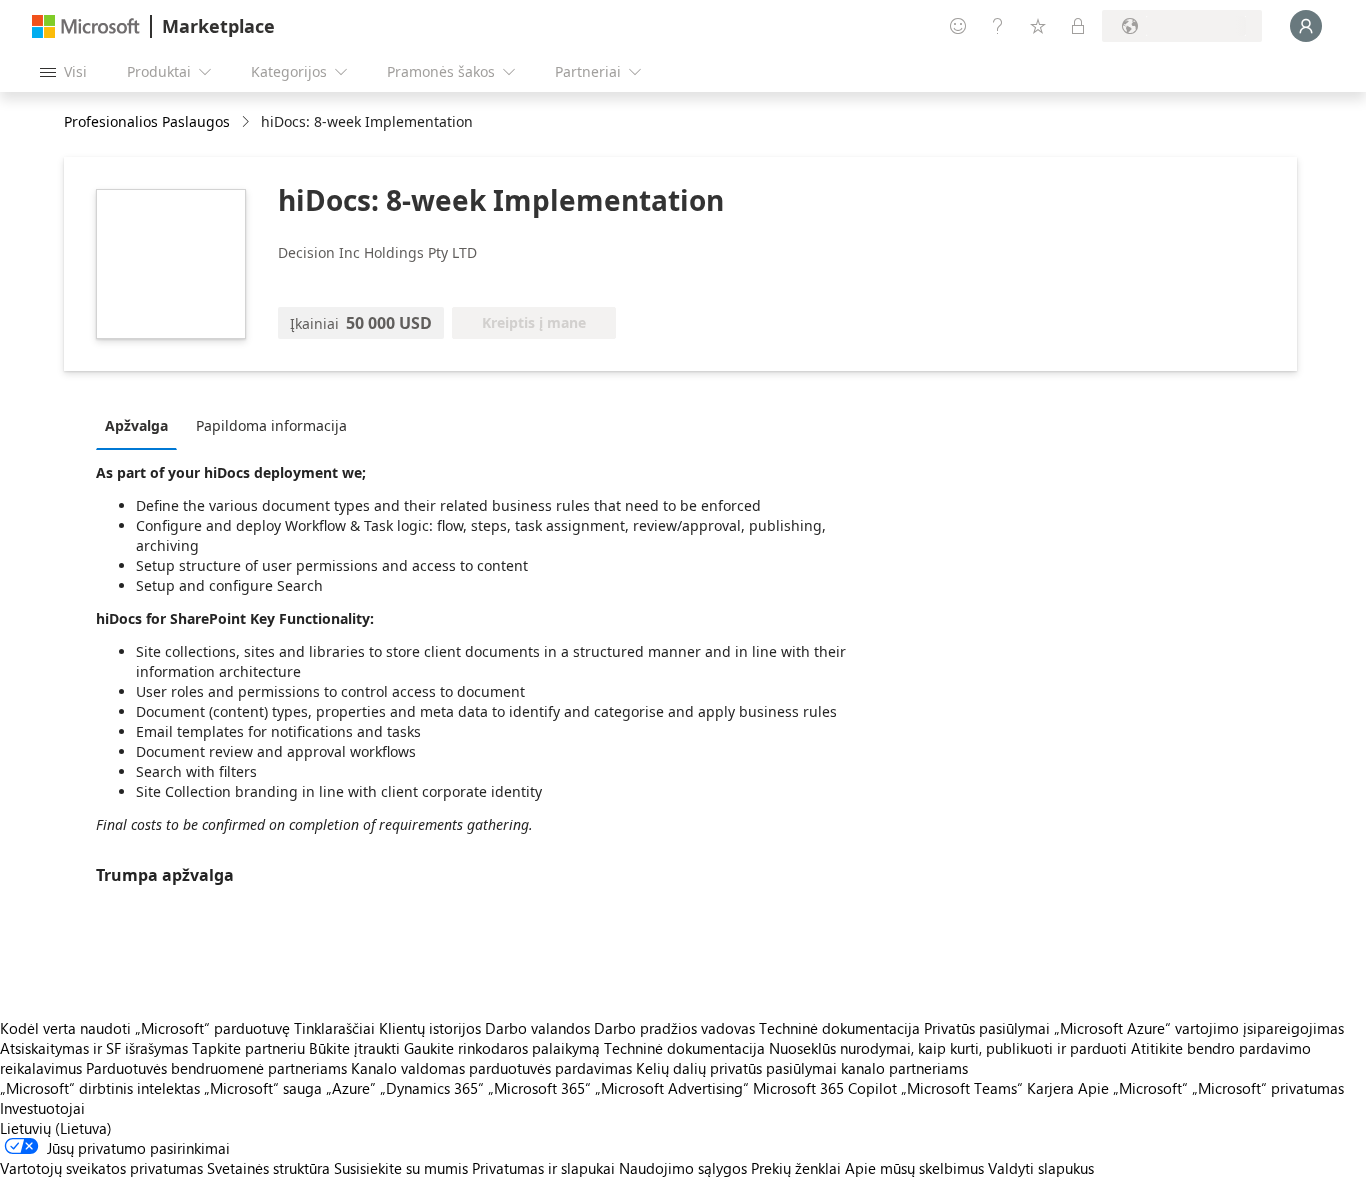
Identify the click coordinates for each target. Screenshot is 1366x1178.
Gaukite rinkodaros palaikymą (502, 1048)
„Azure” (351, 1088)
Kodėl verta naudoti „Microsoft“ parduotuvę (145, 1028)
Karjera (1050, 1088)
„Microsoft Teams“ (962, 1088)
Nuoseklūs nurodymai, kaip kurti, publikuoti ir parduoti (948, 1048)
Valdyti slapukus (1041, 1168)
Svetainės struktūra (268, 1168)
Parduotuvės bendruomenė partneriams (216, 1068)
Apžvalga (136, 425)
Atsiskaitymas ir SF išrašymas (94, 1048)
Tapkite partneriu (248, 1048)
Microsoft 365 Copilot (825, 1088)
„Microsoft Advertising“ (672, 1088)
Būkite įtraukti (354, 1048)
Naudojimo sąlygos (683, 1168)
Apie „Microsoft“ (1133, 1088)
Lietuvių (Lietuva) (56, 1128)
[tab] (141, 425)
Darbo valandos (537, 1028)
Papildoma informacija (271, 425)
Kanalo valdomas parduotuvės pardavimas (491, 1068)
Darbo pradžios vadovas (674, 1028)
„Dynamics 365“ (432, 1088)
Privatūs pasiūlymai (987, 1028)
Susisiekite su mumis (401, 1168)
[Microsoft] (86, 26)
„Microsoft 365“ (539, 1088)
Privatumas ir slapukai (543, 1168)
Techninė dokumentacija (839, 1028)
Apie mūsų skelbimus (914, 1168)
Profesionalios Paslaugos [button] (147, 121)
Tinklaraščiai (334, 1028)
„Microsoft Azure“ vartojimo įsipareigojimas (1199, 1028)
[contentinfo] (247, 122)
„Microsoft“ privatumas (1268, 1088)
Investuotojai (42, 1108)
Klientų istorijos (430, 1028)
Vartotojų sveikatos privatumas (101, 1168)
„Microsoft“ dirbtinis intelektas (100, 1088)
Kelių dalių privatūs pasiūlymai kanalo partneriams (802, 1068)
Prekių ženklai (796, 1168)
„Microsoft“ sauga (263, 1088)
